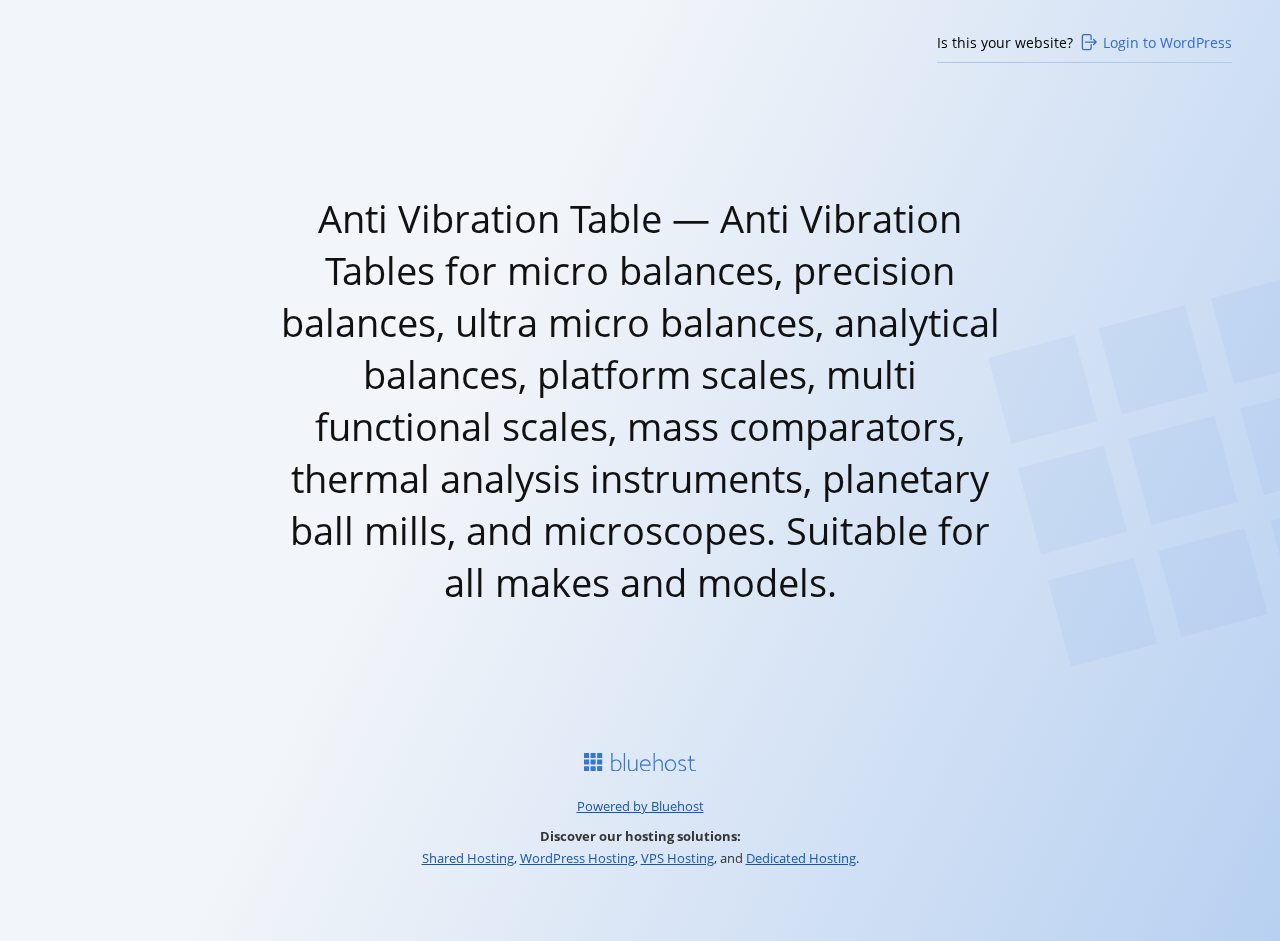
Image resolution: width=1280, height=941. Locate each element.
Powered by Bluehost (640, 806)
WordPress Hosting (577, 858)
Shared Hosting (468, 858)
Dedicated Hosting (801, 858)
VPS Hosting (677, 858)
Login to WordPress (1167, 42)
